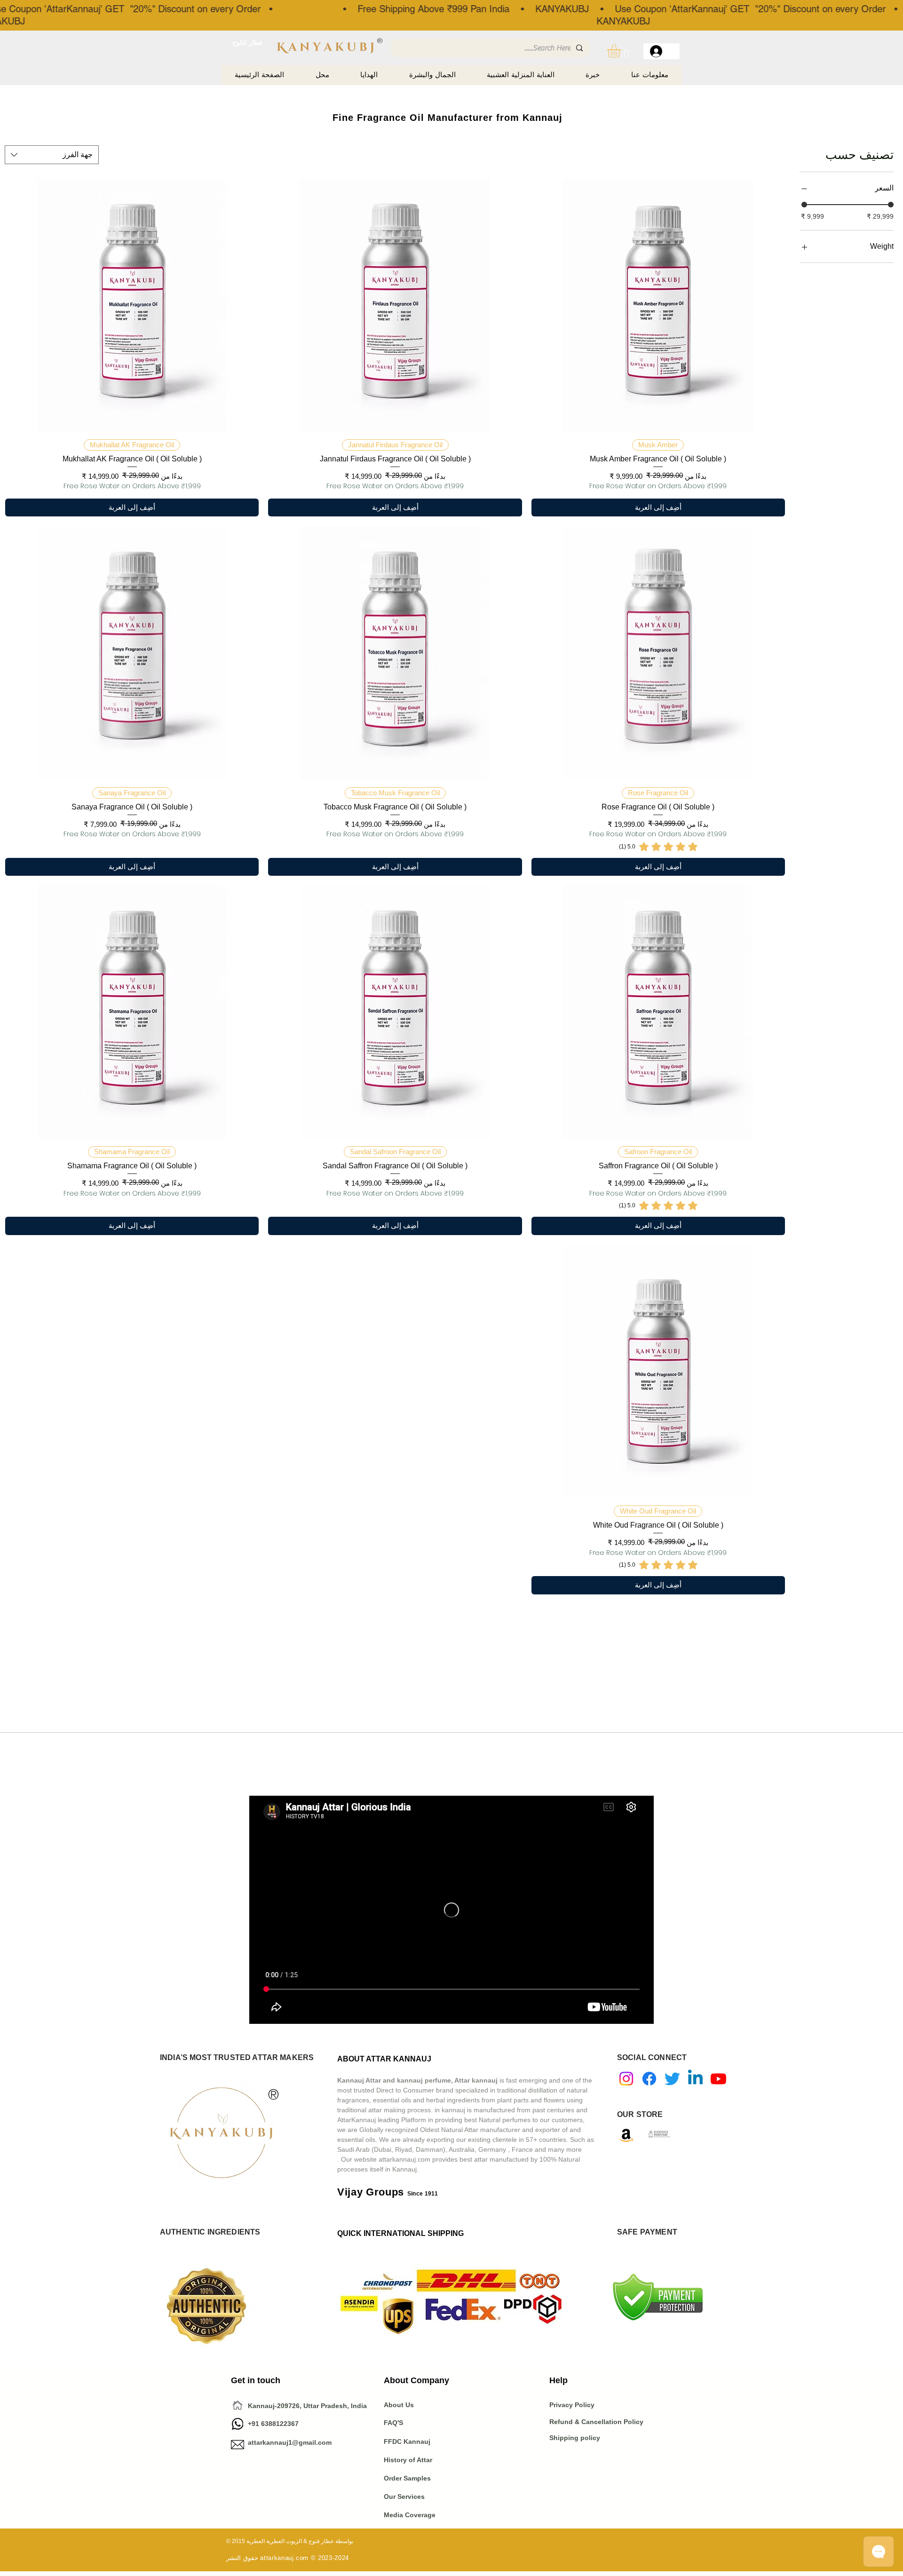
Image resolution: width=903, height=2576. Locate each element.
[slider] (804, 205)
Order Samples (407, 2478)
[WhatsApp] (238, 2424)
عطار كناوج (248, 42)
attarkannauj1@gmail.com (290, 2442)
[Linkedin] (695, 2079)
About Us (399, 2405)
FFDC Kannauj (407, 2441)
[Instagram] (626, 2079)
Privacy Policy (573, 2405)
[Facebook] (649, 2079)
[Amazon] (626, 2135)
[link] (658, 847)
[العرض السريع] (658, 305)
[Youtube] (718, 2079)
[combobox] (52, 155)
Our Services (404, 2497)
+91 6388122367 (265, 2424)
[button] (622, 51)
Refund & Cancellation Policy (596, 2422)
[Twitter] (672, 2079)
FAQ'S (393, 2423)
